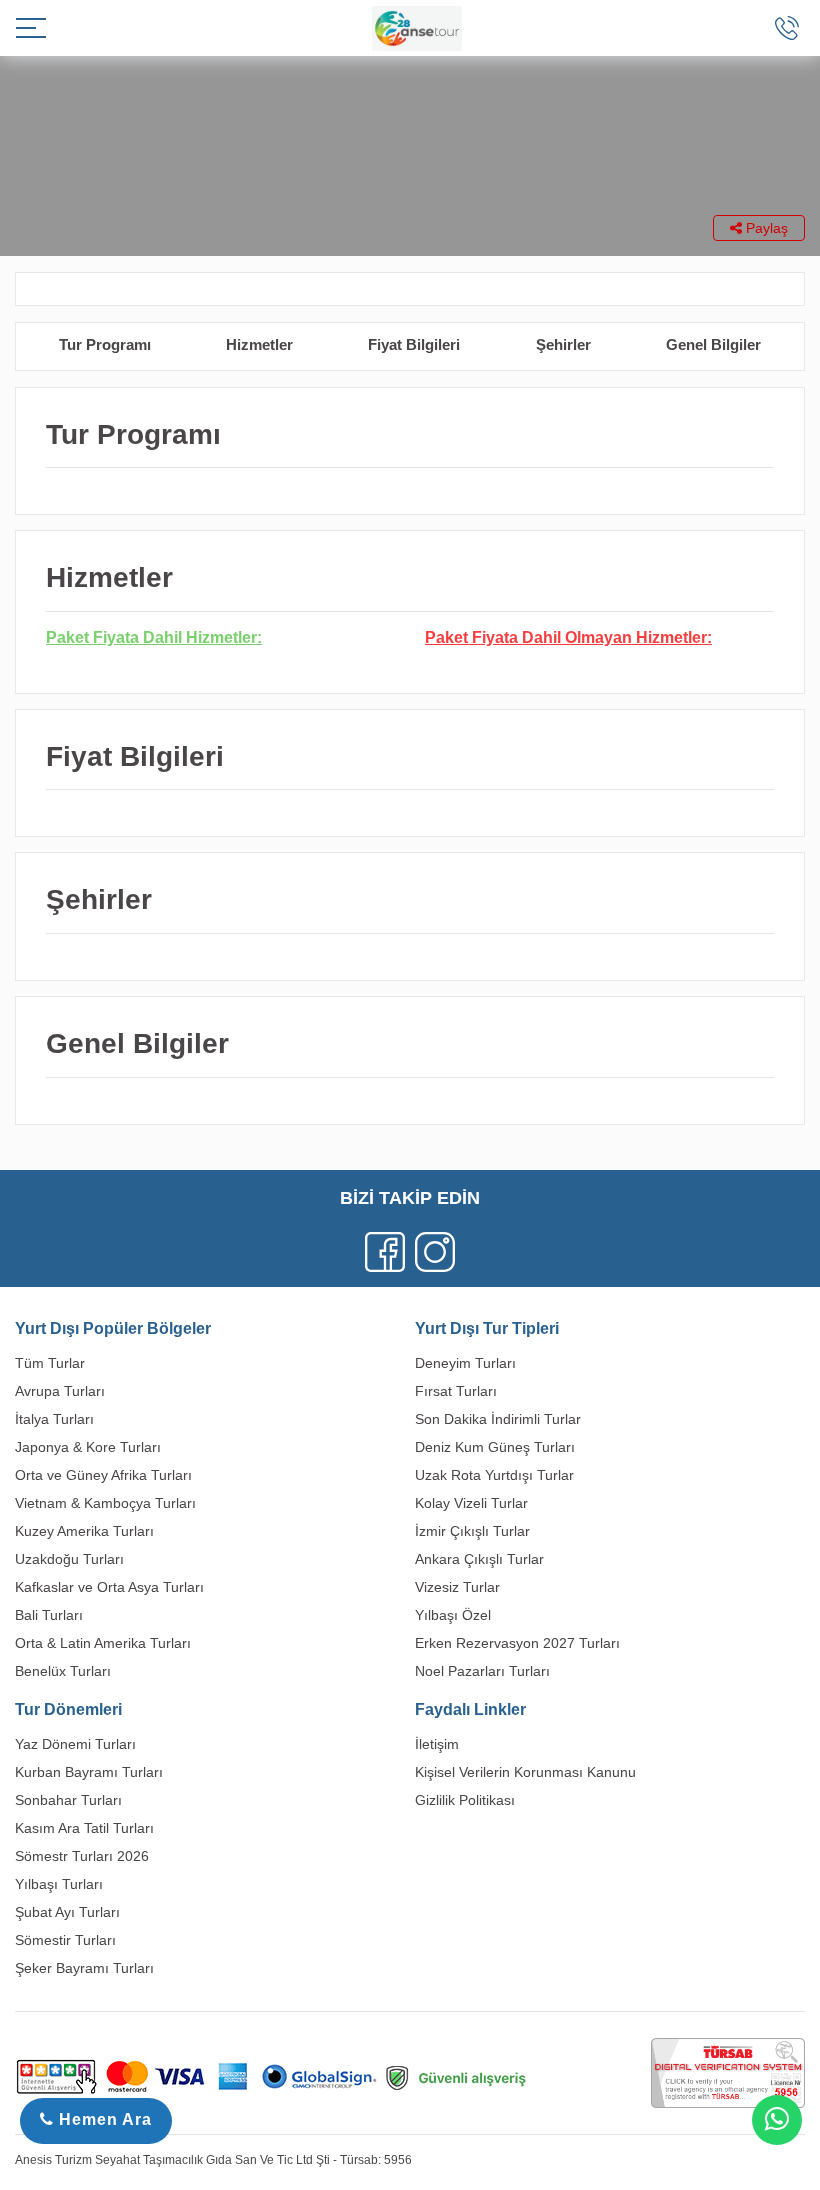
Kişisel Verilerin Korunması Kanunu (525, 1772)
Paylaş (765, 228)
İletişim (437, 1744)
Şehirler (563, 344)
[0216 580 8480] (787, 28)
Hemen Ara (103, 2119)
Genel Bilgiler (713, 344)
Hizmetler (259, 344)
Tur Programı (105, 344)
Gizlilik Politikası (465, 1800)
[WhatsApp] (777, 2120)
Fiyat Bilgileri (414, 344)
